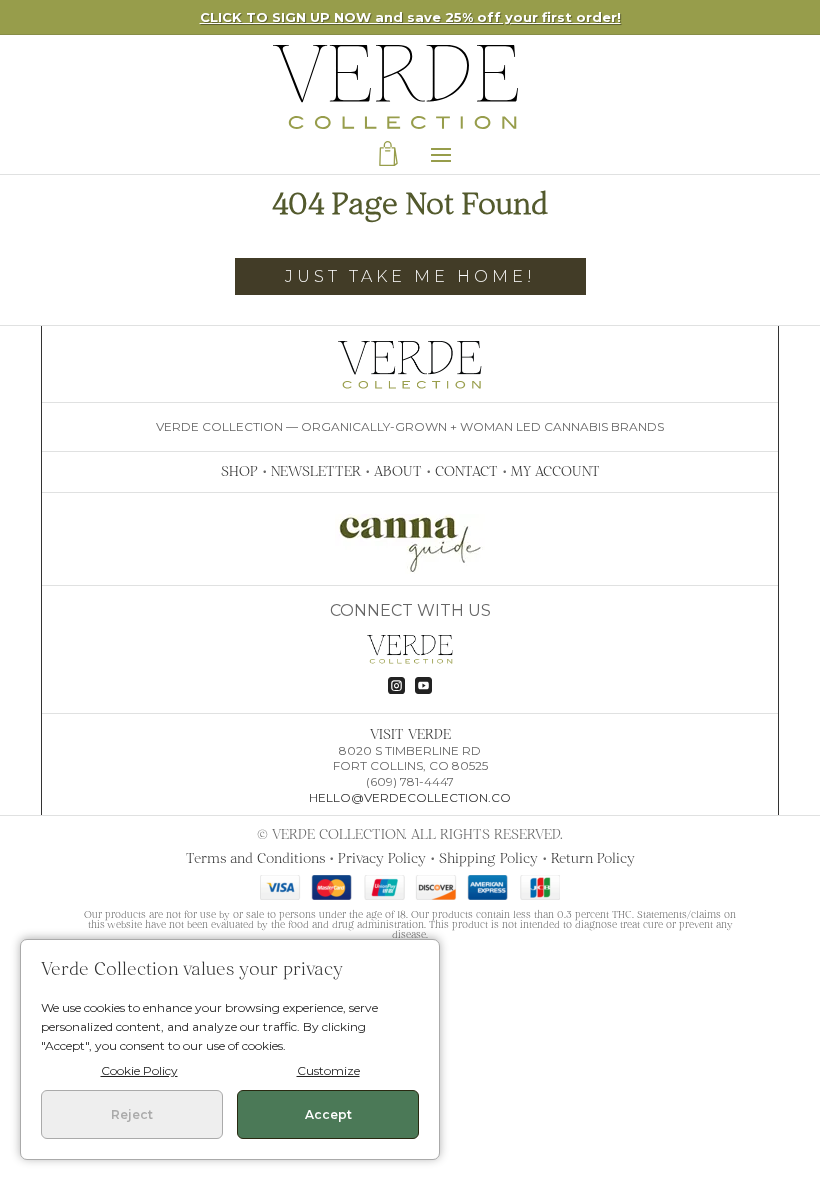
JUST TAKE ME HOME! (410, 276)
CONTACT (466, 471)
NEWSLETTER (316, 471)
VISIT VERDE (410, 734)
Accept (328, 1114)
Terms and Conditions (255, 858)
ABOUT (398, 471)
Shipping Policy (488, 858)
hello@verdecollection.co (410, 797)
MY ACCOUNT (555, 471)
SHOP (239, 471)
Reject (132, 1114)
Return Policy (593, 858)
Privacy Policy (382, 858)
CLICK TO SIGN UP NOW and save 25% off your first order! (410, 17)
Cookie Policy (139, 1070)
